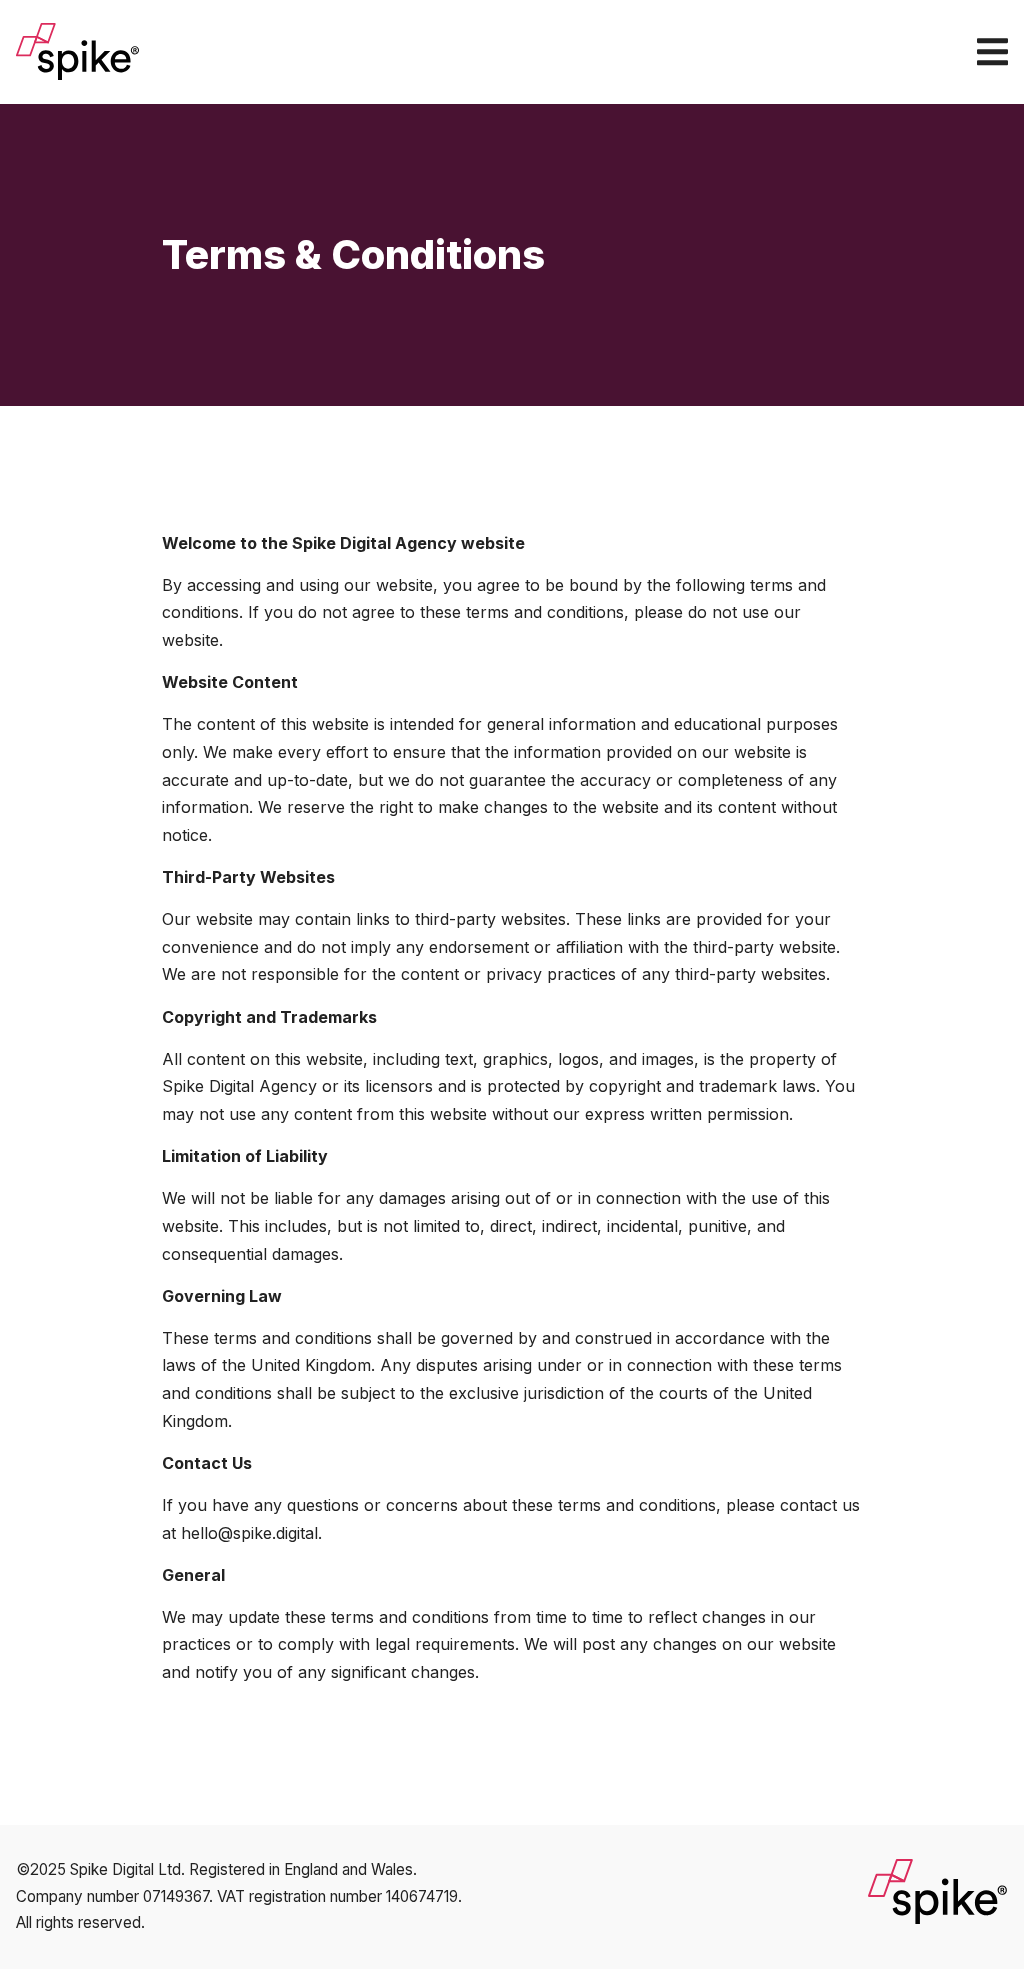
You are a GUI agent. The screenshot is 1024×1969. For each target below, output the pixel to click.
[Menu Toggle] (992, 51)
